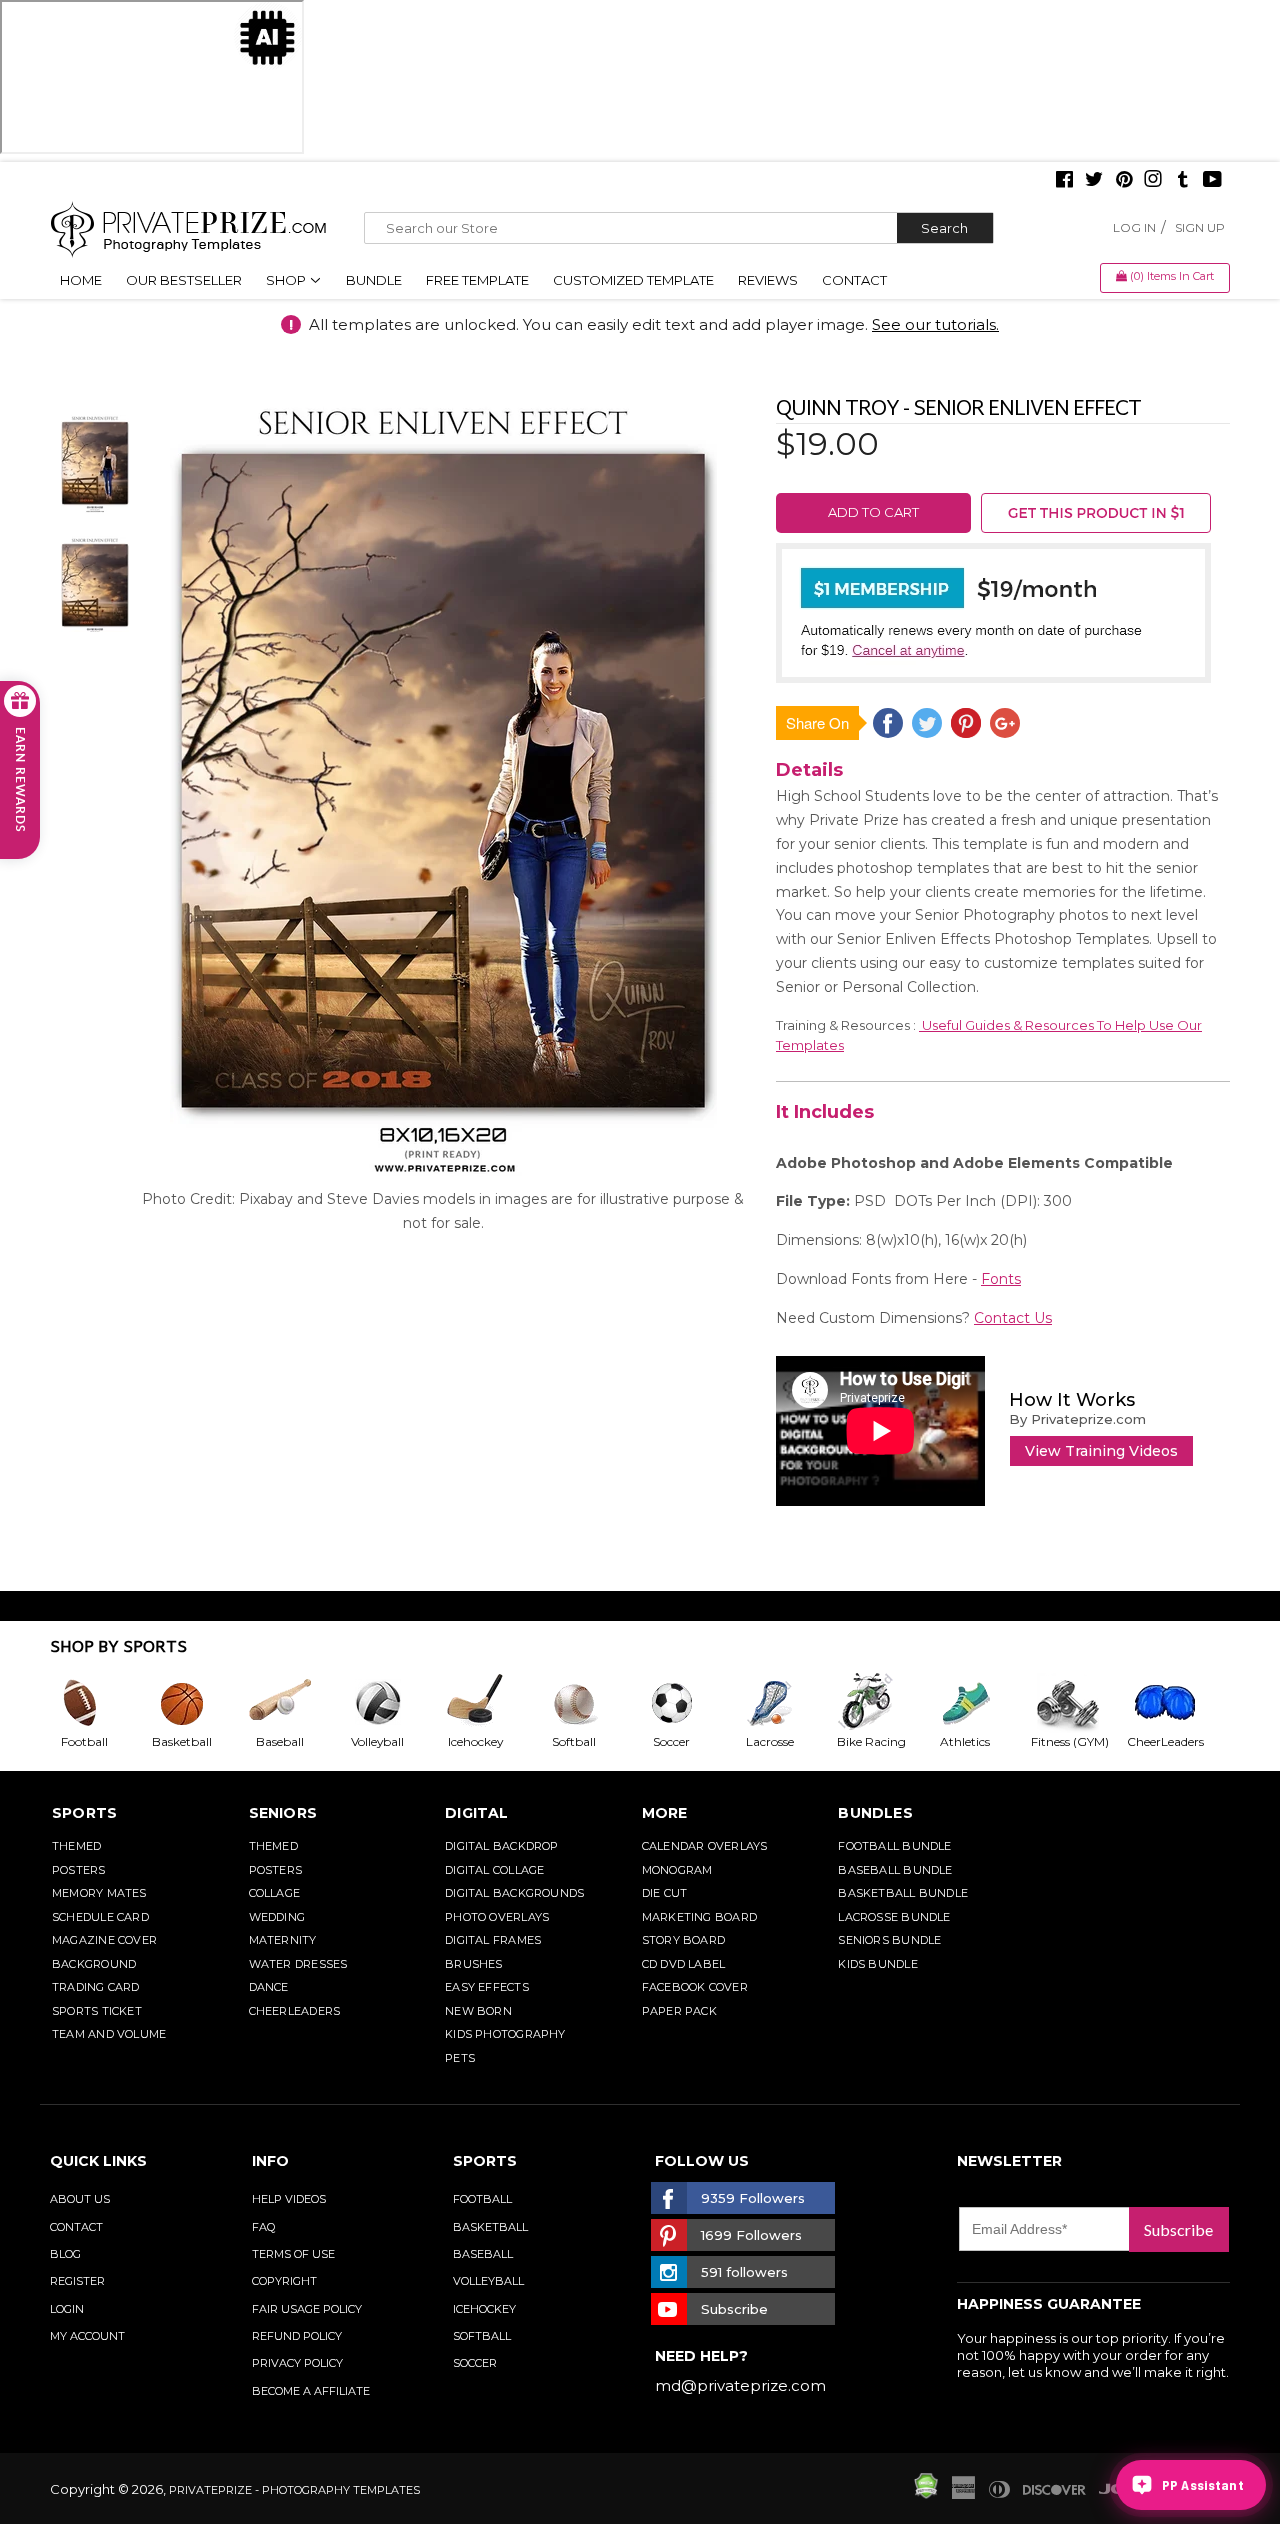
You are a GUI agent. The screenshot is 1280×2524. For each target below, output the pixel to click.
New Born (478, 2011)
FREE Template (477, 280)
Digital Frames (493, 1940)
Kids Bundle (877, 1964)
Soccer (475, 2363)
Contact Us (1013, 1318)
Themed (76, 1846)
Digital (477, 1813)
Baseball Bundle (895, 1870)
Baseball (483, 2254)
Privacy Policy (297, 2363)
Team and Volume (109, 2034)
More (665, 1813)
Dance (269, 1987)
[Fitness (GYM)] (1078, 1703)
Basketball (490, 2227)
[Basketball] (197, 1703)
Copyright (284, 2281)
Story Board (683, 1940)
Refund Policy (297, 2336)
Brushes (474, 1964)
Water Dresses (298, 1964)
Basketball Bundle (903, 1893)
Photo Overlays (497, 1917)
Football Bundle (894, 1846)
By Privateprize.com (1077, 1419)
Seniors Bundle (889, 1940)
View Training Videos (1101, 1451)
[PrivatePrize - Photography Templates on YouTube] (1212, 181)
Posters (79, 1870)
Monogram (677, 1870)
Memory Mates (99, 1893)
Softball (482, 2336)
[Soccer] (687, 1703)
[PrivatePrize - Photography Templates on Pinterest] (1124, 181)
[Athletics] (980, 1703)
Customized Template (633, 280)
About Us (80, 2199)
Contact (854, 280)
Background (94, 1964)
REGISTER (77, 2281)
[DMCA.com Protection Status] (926, 2494)
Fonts (1001, 1279)
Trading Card (96, 1987)
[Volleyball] (393, 1703)
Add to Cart (873, 512)
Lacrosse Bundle (894, 1917)
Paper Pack (679, 2011)
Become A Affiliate (311, 2391)
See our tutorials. (935, 324)
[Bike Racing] (883, 1703)
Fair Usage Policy (307, 2309)
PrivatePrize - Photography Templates (294, 2490)
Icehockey (484, 2309)
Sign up (1200, 227)
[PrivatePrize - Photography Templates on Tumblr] (1183, 181)
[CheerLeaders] (1176, 1703)
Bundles (875, 1813)
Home (81, 280)
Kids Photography (505, 2034)
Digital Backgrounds (514, 1893)
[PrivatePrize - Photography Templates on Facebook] (1064, 181)
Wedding (277, 1917)
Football (482, 2199)
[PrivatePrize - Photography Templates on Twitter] (1094, 181)
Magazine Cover (104, 1940)
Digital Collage (494, 1870)
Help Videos (289, 2199)
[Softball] (589, 1703)
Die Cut (665, 1893)
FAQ (263, 2227)
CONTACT (76, 2227)
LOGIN (67, 2309)
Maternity (283, 1940)
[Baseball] (295, 1703)
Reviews (768, 280)
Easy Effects (487, 1987)
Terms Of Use (293, 2254)
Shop (287, 280)
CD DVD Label (684, 1964)
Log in (1134, 227)
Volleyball (488, 2281)
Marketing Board (699, 1917)
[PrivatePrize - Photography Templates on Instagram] (1153, 181)
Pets (460, 2058)
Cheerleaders (295, 2011)
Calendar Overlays (705, 1846)
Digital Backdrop (502, 1846)
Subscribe (1178, 2229)
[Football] (99, 1703)
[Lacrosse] (785, 1703)
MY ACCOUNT (87, 2336)
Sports (84, 1813)
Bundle (374, 280)
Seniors (283, 1813)
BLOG (65, 2254)
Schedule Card (100, 1917)
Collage (275, 1893)
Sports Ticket (97, 2011)
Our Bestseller (184, 280)
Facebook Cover (695, 1987)
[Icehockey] (491, 1703)
